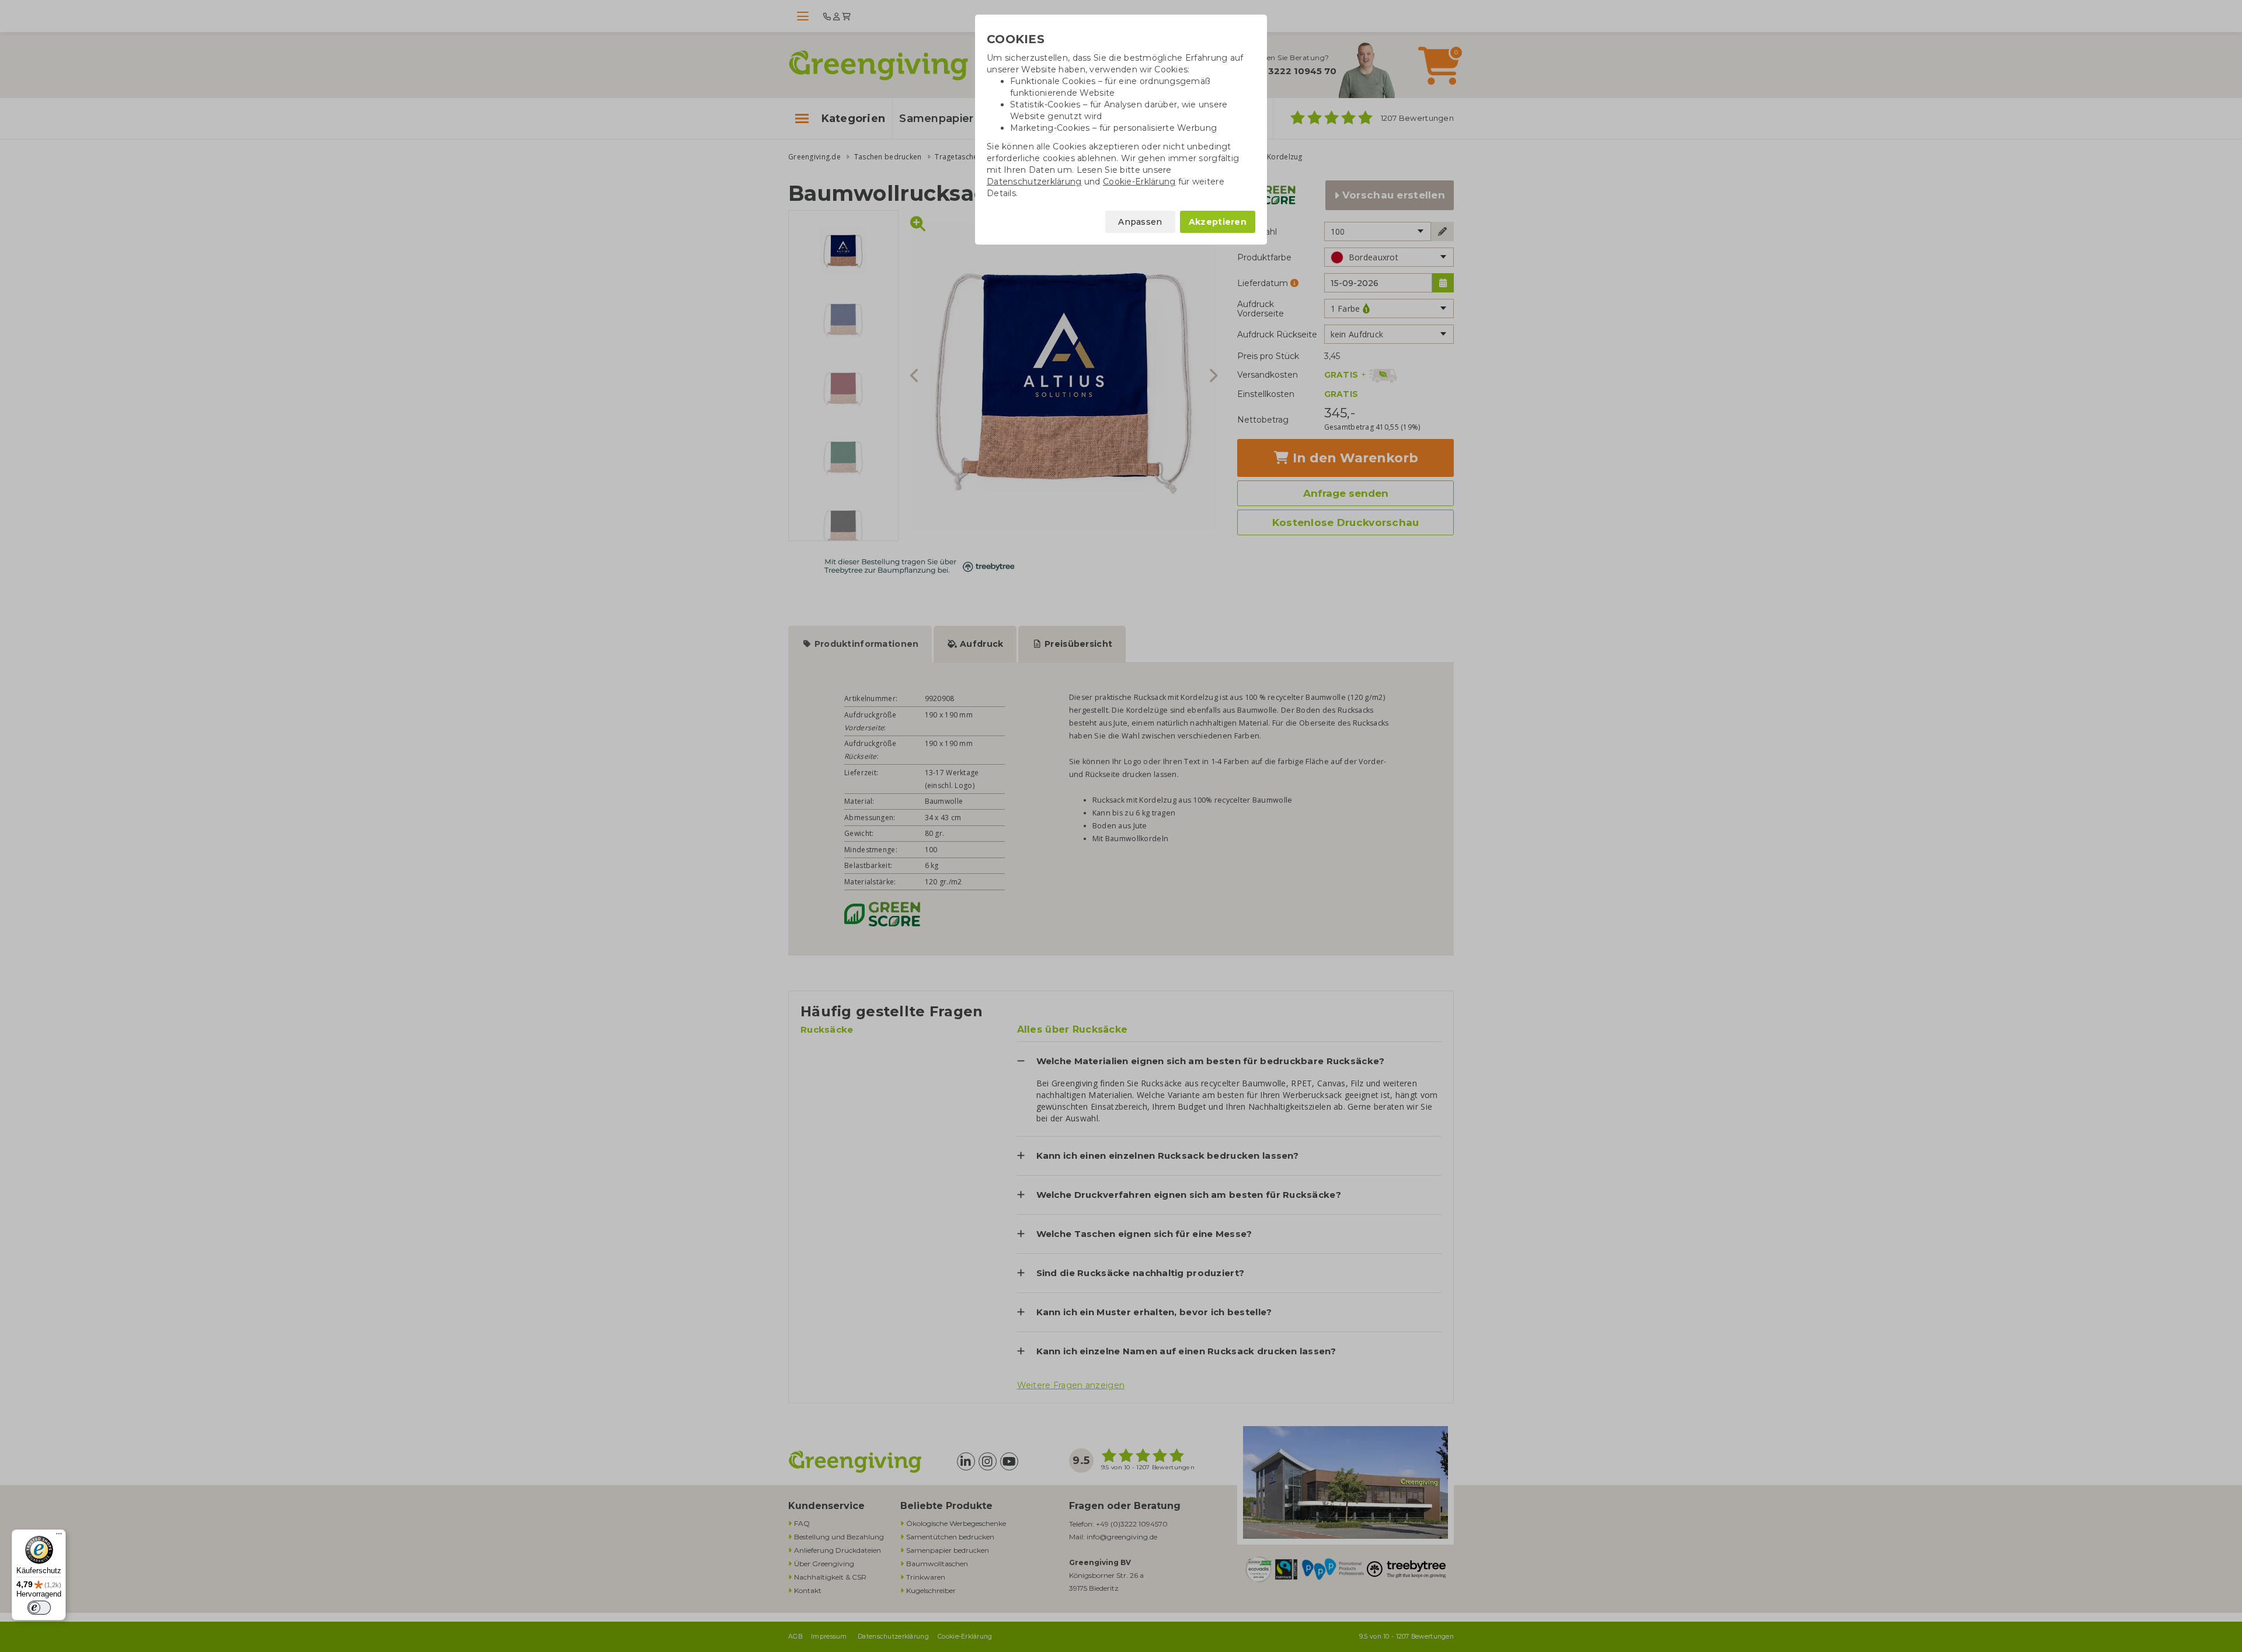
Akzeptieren (1218, 222)
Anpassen (1140, 222)
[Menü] (59, 1536)
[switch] (39, 1608)
